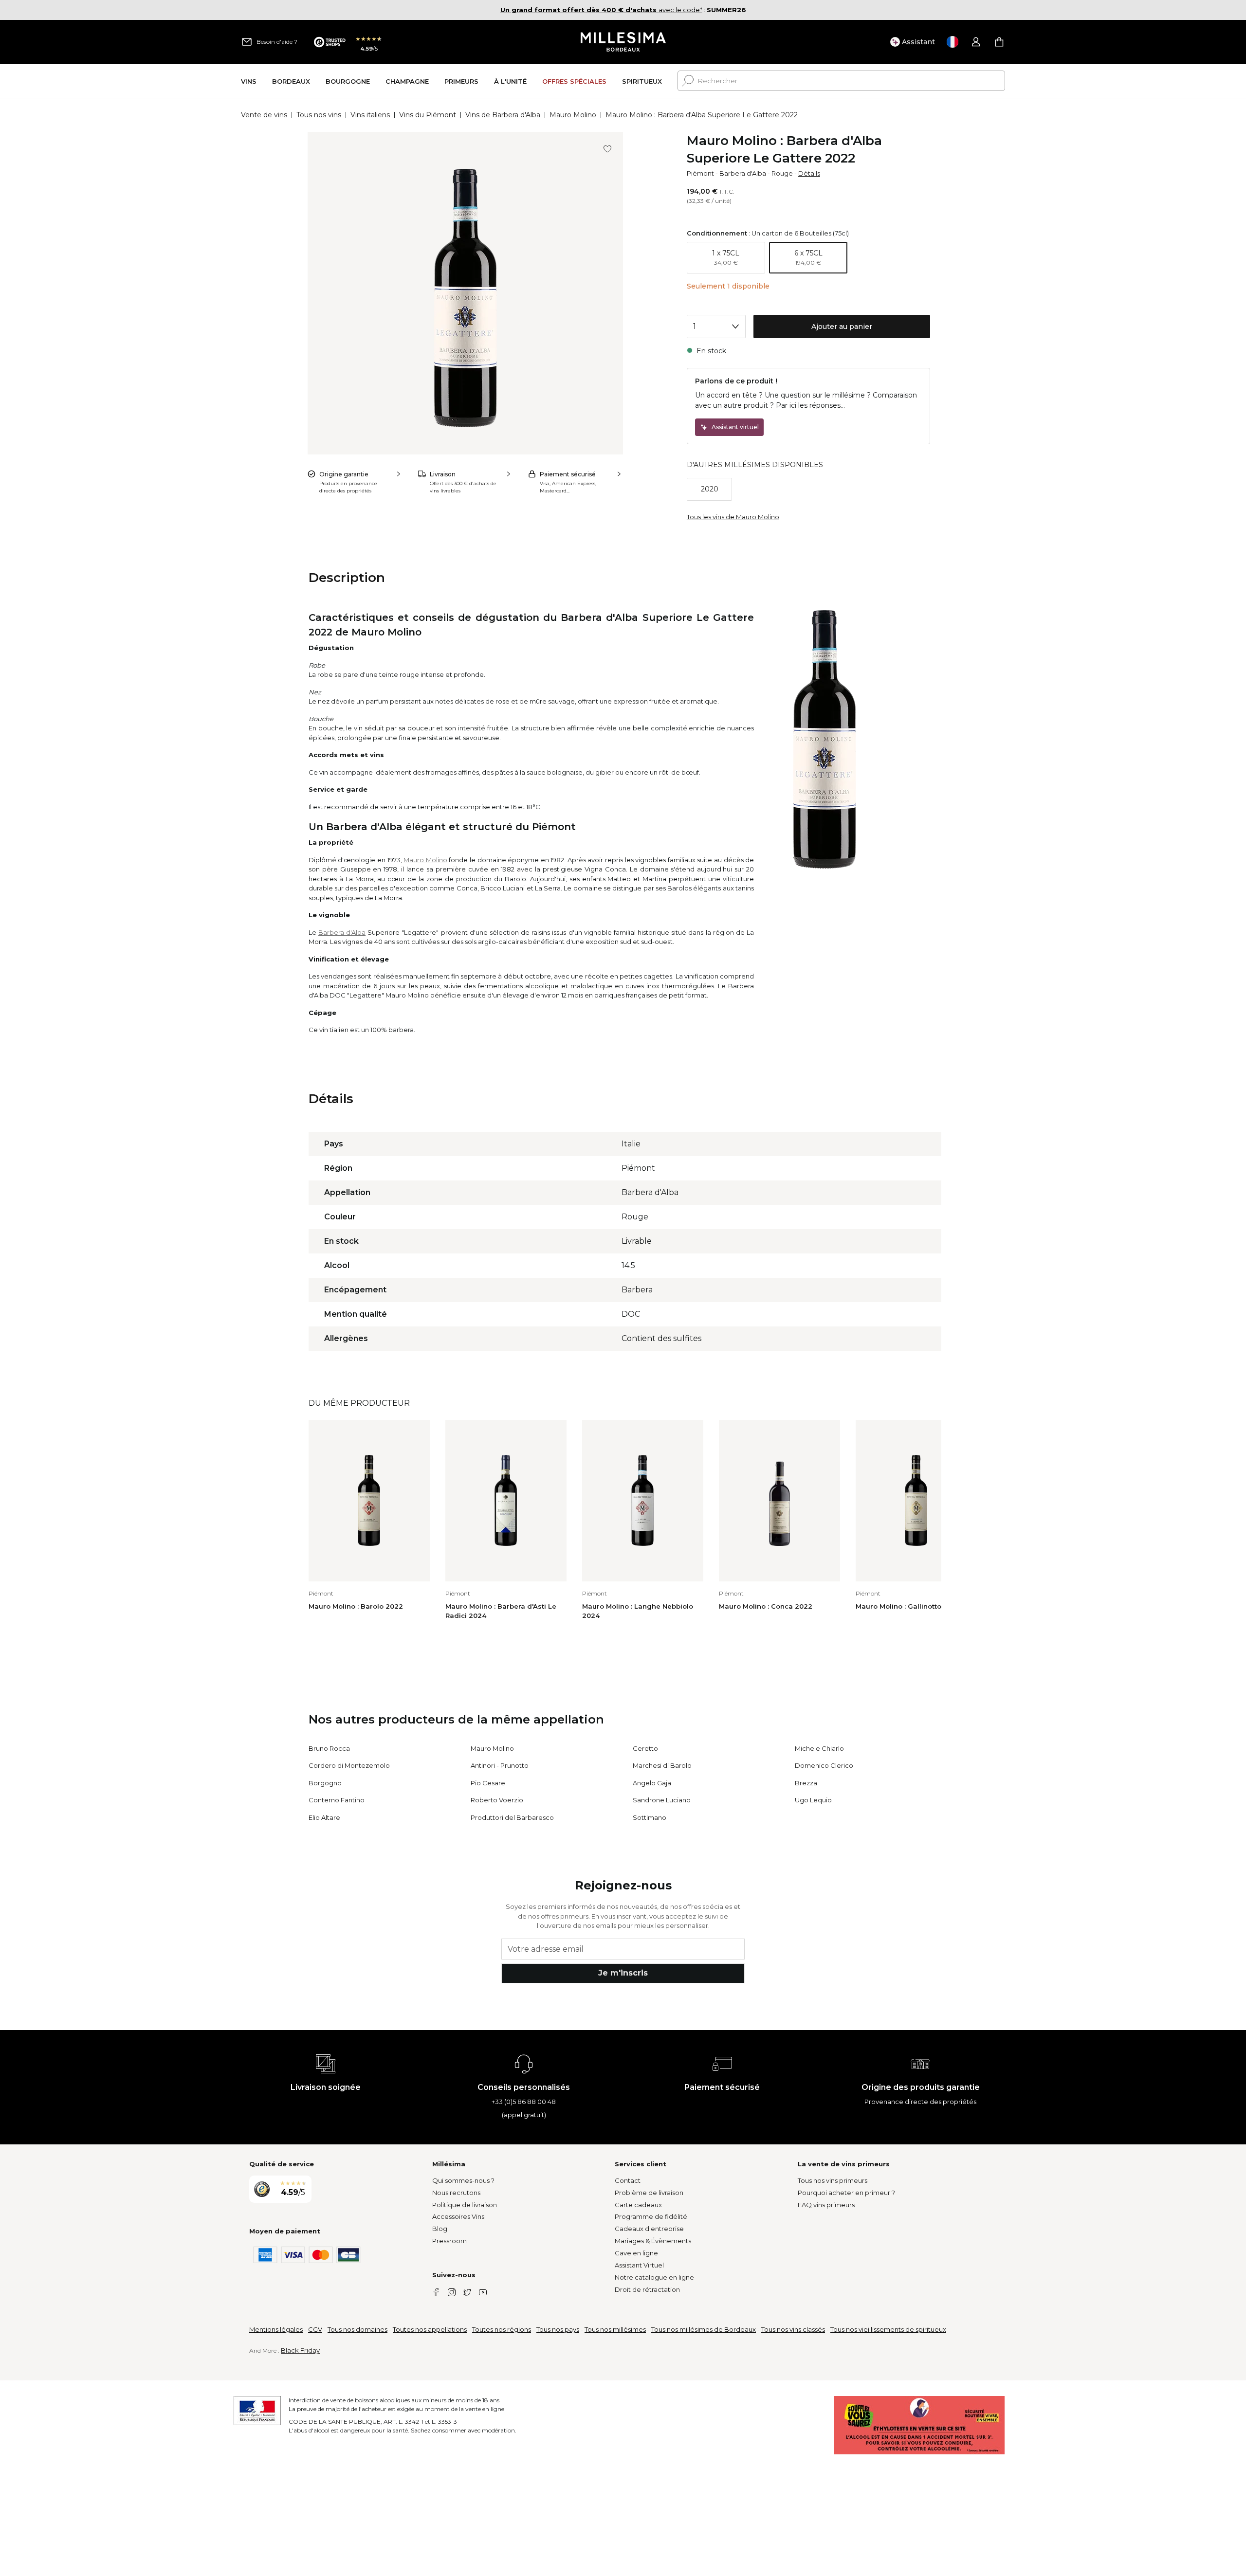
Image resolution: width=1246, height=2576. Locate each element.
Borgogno (325, 1783)
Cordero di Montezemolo (349, 1765)
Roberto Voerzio (497, 1800)
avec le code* (601, 10)
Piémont (700, 173)
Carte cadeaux (638, 2205)
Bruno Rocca (329, 1748)
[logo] (623, 42)
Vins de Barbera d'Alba (503, 115)
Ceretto (645, 1748)
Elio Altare (324, 1817)
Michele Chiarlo (819, 1748)
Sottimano (650, 1817)
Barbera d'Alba (743, 173)
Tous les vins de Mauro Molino (733, 517)
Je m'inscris (623, 1973)
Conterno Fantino (337, 1800)
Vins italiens (370, 115)
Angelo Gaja (652, 1783)
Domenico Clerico (824, 1765)
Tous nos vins (319, 115)
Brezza (806, 1783)
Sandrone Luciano (662, 1800)
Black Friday (300, 2350)
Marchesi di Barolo (662, 1765)
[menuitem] (249, 81)
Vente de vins (264, 115)
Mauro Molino (573, 115)
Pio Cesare (488, 1783)
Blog (440, 2229)
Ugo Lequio (813, 1800)
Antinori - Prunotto (500, 1765)
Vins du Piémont (428, 115)
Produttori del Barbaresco (512, 1817)
